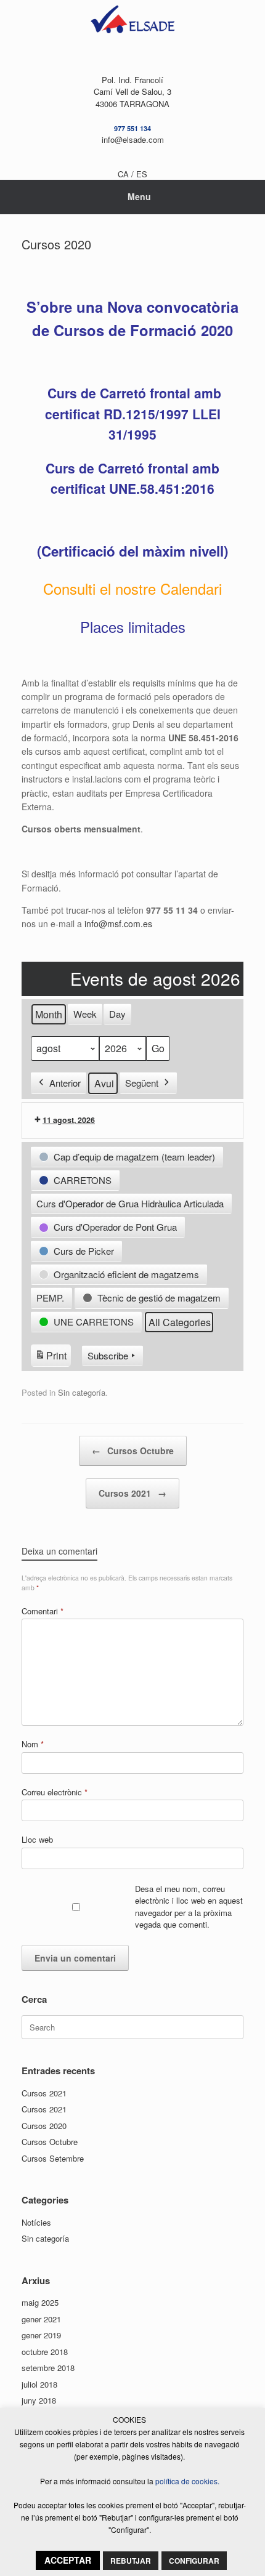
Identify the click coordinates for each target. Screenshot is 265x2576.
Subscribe (108, 1355)
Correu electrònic (55, 1792)
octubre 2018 (45, 2352)
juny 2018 (39, 2400)
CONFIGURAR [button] (194, 2561)
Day (117, 1014)
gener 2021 (41, 2319)
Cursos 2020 (44, 2126)
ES (142, 174)
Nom (33, 1744)
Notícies (36, 2222)
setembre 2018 (48, 2368)
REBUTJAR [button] (131, 2561)
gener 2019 (41, 2335)
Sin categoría (82, 1392)
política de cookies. (187, 2481)
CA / (127, 174)
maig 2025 (40, 2302)
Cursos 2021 (132, 1493)
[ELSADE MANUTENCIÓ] (132, 22)
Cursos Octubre (133, 1451)
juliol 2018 (39, 2384)
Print (51, 1358)
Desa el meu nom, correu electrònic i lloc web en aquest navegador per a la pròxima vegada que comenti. (189, 1907)
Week (85, 1014)
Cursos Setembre (53, 2158)
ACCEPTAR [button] (68, 2560)
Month (49, 1014)
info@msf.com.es (118, 924)
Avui (104, 1083)
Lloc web (37, 1839)
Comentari (43, 1611)
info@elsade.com (133, 139)
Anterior (65, 1083)
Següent (142, 1083)
